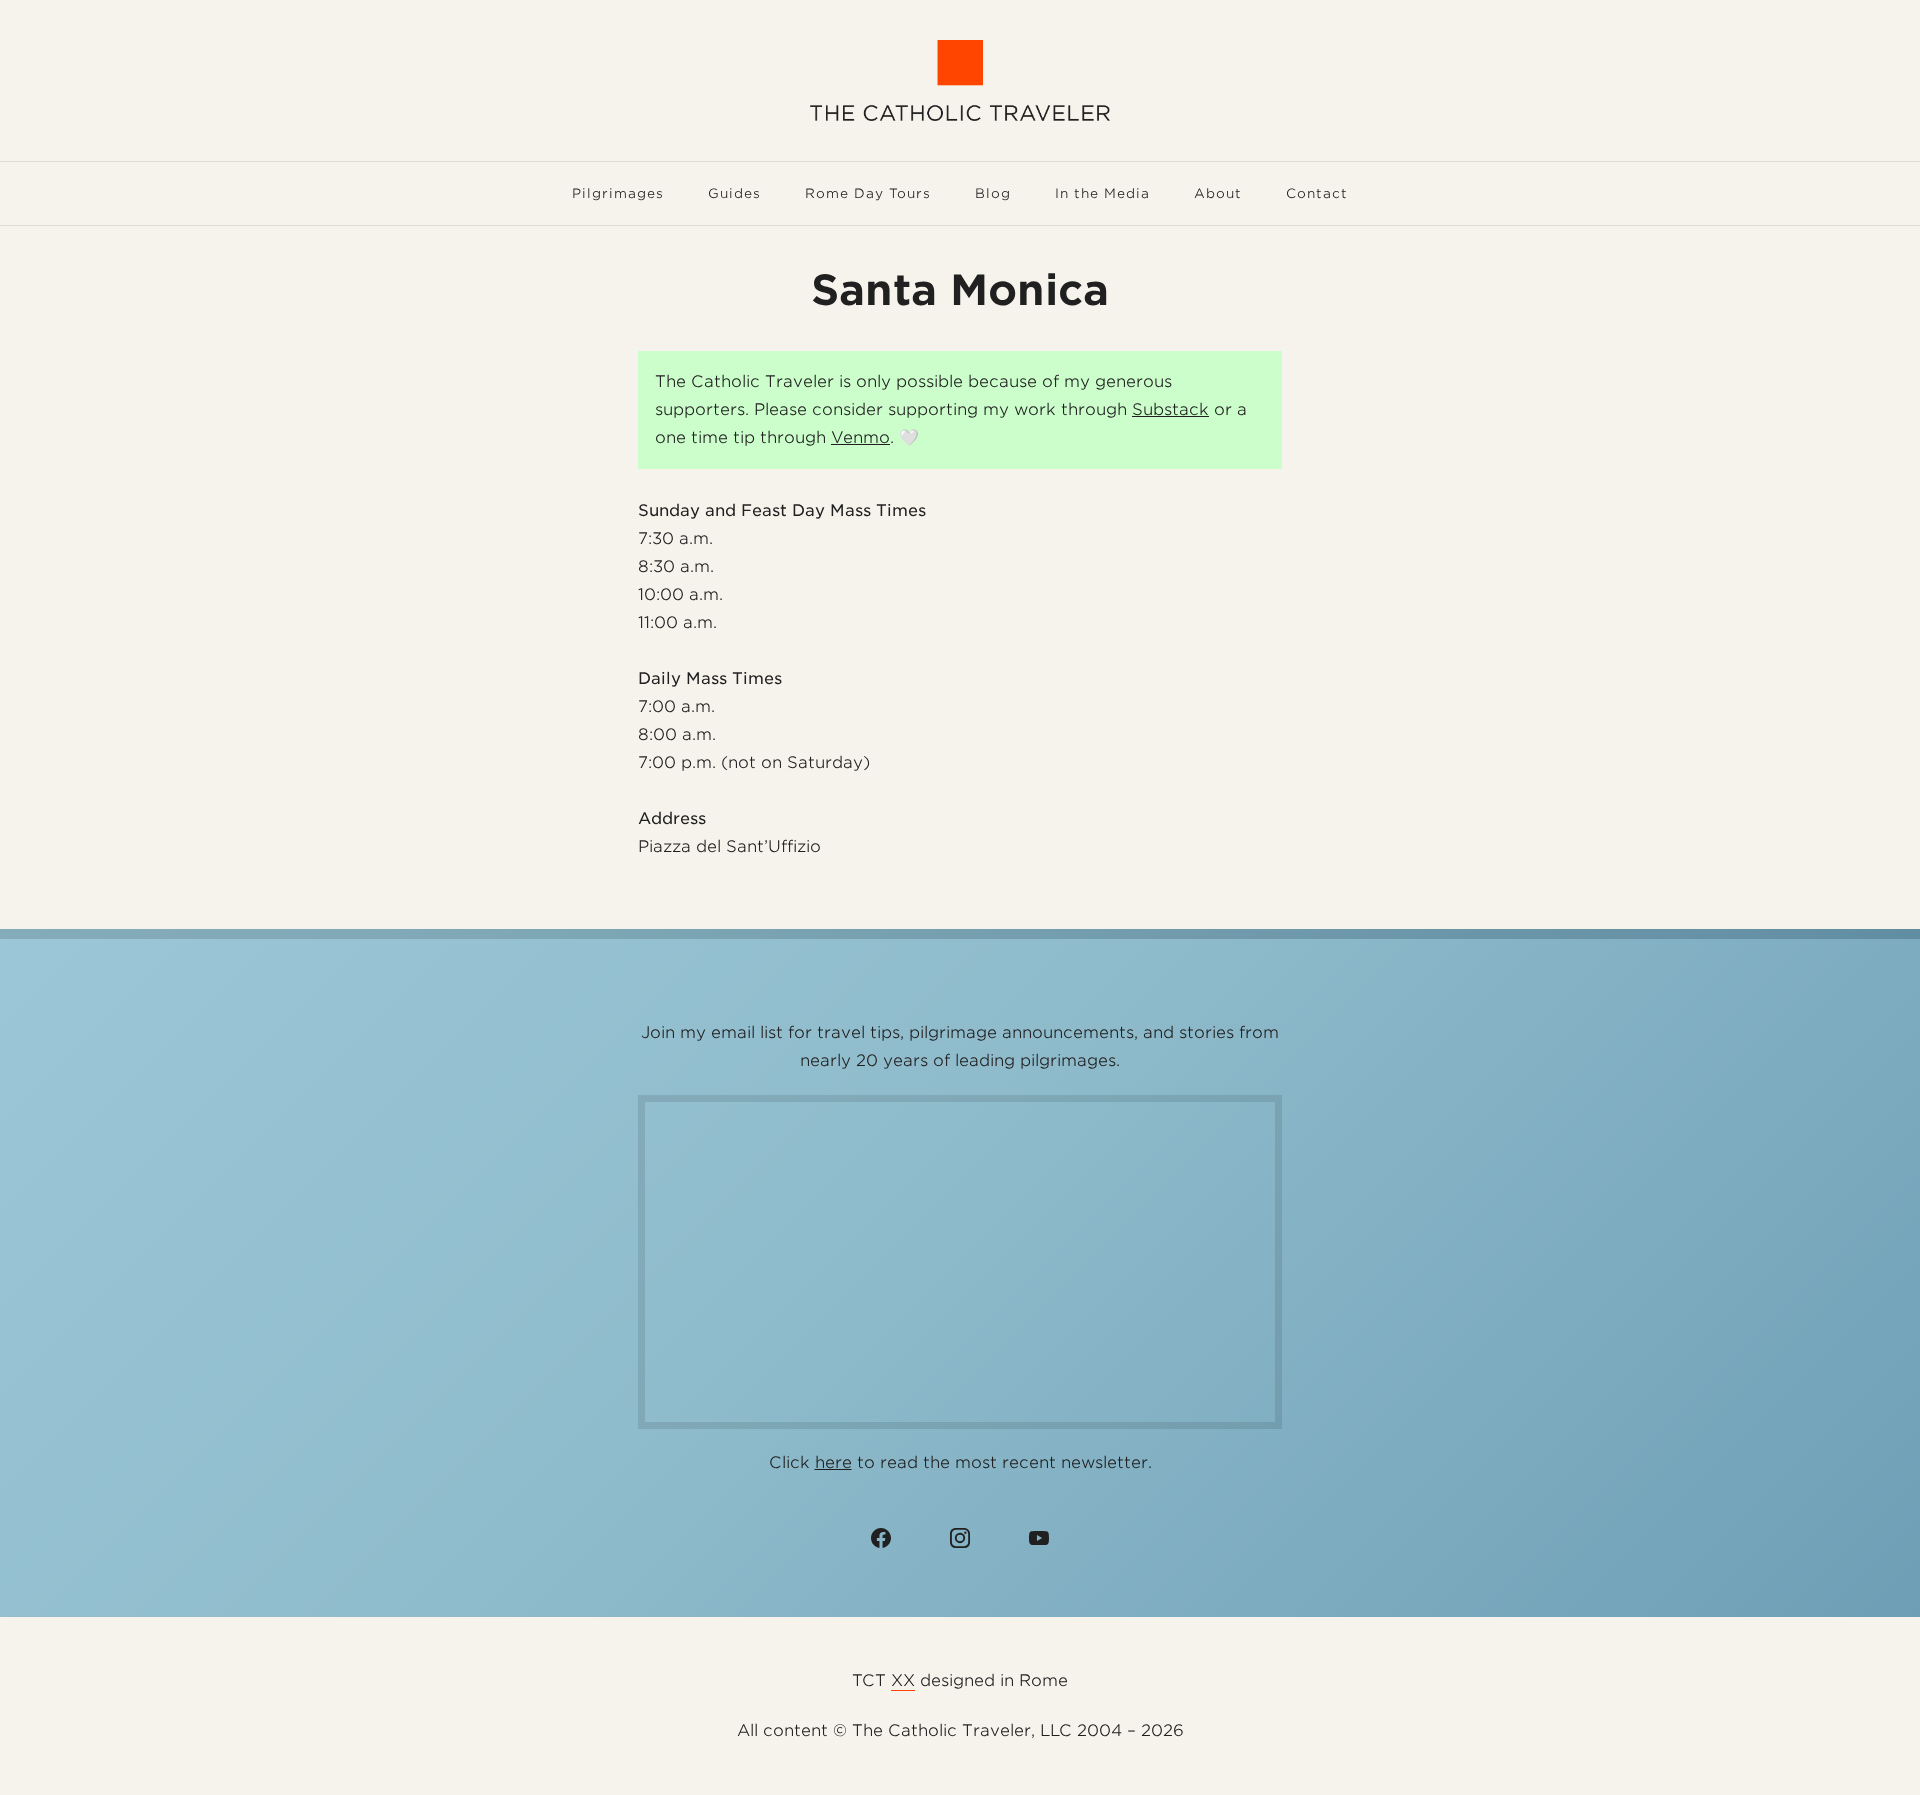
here (833, 1462)
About (1218, 193)
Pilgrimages (618, 193)
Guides (734, 193)
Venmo (860, 437)
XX (903, 1680)
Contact (1317, 193)
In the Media (1102, 193)
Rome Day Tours (868, 193)
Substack (1170, 409)
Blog (993, 193)
